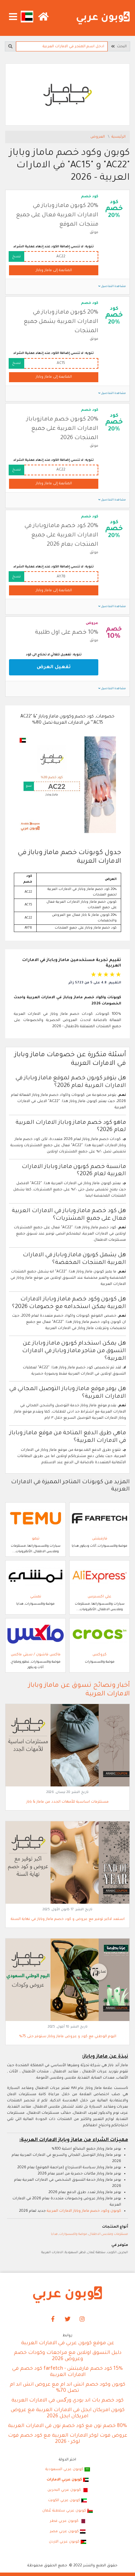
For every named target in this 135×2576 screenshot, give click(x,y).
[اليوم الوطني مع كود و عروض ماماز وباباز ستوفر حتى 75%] (67, 1980)
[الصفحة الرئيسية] (103, 18)
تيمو (36, 1539)
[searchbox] (62, 46)
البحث (121, 47)
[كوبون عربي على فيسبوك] (53, 2319)
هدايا (54, 2234)
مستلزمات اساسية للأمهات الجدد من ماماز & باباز (67, 1802)
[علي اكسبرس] (100, 1576)
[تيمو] (35, 1518)
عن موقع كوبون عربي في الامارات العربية (68, 2344)
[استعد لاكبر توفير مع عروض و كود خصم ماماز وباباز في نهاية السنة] (67, 1863)
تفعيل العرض (54, 667)
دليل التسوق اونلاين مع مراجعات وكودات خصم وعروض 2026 (68, 2356)
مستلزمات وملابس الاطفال (108, 2234)
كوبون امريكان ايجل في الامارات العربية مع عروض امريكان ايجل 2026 (68, 2414)
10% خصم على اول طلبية (67, 633)
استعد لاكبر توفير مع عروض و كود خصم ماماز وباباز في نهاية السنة (68, 1919)
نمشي (36, 1597)
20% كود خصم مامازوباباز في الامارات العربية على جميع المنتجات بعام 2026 (61, 535)
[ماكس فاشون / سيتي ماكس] (35, 1634)
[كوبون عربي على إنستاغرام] (82, 2319)
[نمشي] (35, 1576)
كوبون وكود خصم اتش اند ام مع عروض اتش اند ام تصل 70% (67, 2388)
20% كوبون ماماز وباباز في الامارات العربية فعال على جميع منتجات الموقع (57, 215)
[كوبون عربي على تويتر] (67, 2319)
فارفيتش (100, 1539)
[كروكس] (100, 1634)
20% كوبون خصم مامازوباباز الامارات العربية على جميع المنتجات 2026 (62, 429)
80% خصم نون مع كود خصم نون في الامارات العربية (67, 2426)
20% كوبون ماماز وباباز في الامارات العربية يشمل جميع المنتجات (61, 322)
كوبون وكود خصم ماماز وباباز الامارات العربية (84, 2211)
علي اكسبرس (100, 1597)
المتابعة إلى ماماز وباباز (54, 270)
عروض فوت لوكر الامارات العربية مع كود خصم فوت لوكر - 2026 (68, 2439)
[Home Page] (67, 2295)
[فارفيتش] (100, 1518)
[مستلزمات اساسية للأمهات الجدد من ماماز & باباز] (67, 1745)
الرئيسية (119, 137)
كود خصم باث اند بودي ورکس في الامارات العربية (67, 2401)
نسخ (16, 257)
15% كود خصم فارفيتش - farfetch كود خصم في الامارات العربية (67, 2372)
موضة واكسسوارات (73, 2234)
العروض (98, 137)
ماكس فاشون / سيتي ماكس (36, 1655)
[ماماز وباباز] (67, 95)
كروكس (100, 1655)
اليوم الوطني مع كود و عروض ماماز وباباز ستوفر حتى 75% (68, 2037)
